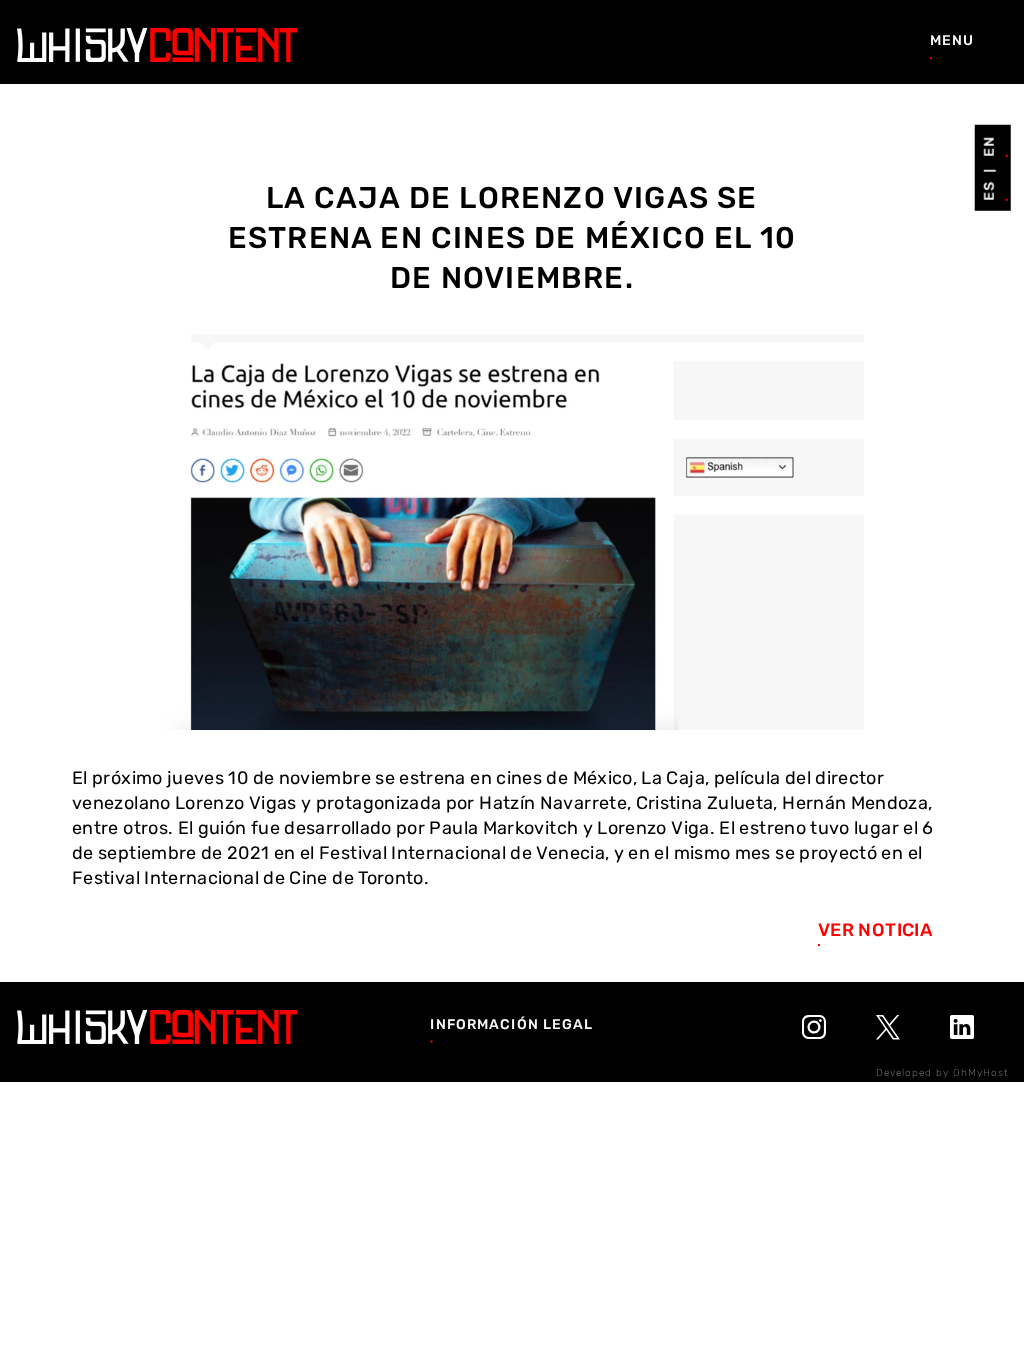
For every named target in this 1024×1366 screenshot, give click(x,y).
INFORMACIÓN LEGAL (511, 1023)
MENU (952, 40)
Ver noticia (875, 930)
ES (988, 191)
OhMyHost (981, 1073)
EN (988, 145)
